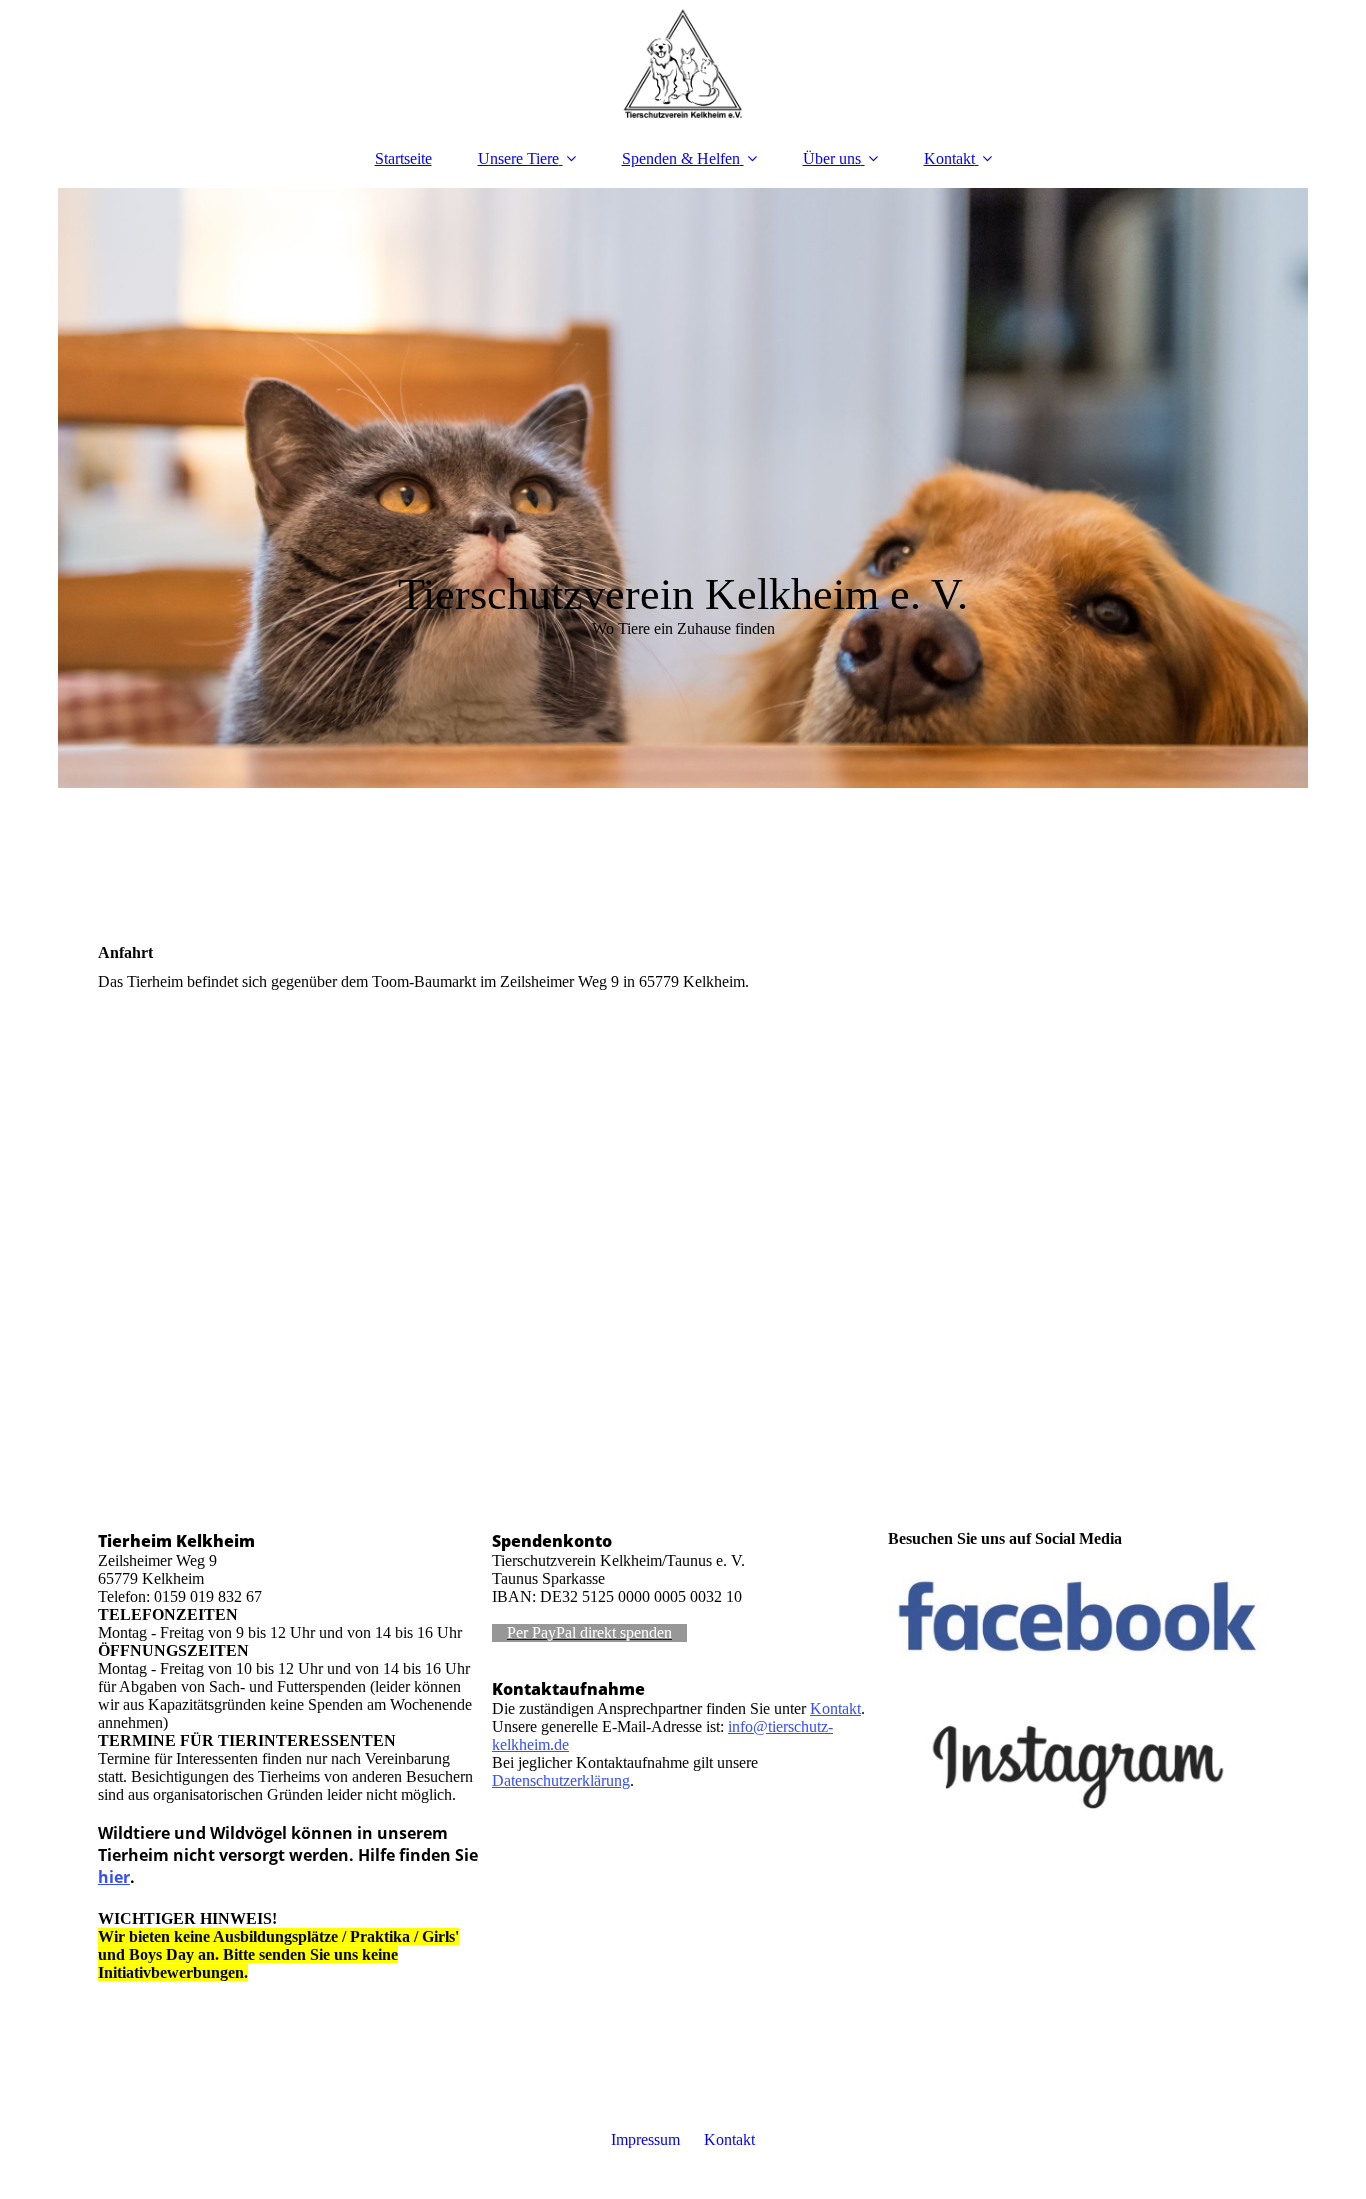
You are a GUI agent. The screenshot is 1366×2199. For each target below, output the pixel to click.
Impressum (645, 2139)
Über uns (832, 158)
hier (114, 1877)
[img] (683, 65)
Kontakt (949, 158)
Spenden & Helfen (681, 158)
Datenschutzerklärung (561, 1780)
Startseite (403, 158)
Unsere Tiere (518, 158)
